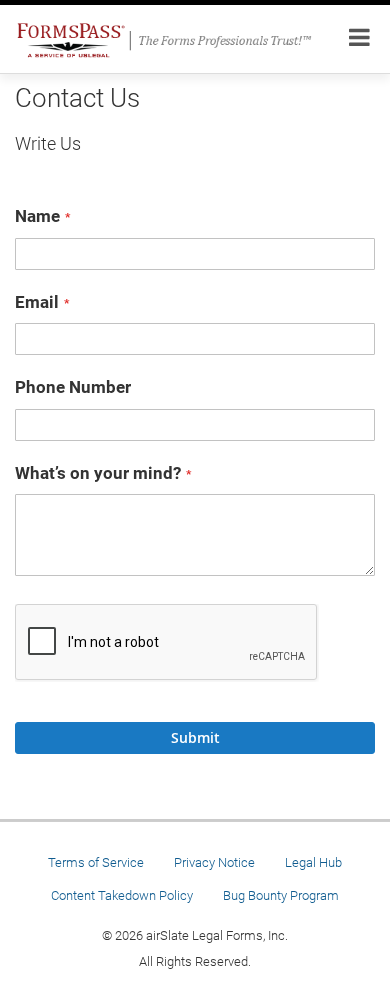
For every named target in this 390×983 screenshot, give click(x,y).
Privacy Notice (214, 862)
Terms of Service (96, 862)
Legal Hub (313, 862)
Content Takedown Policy (122, 895)
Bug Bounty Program (281, 895)
